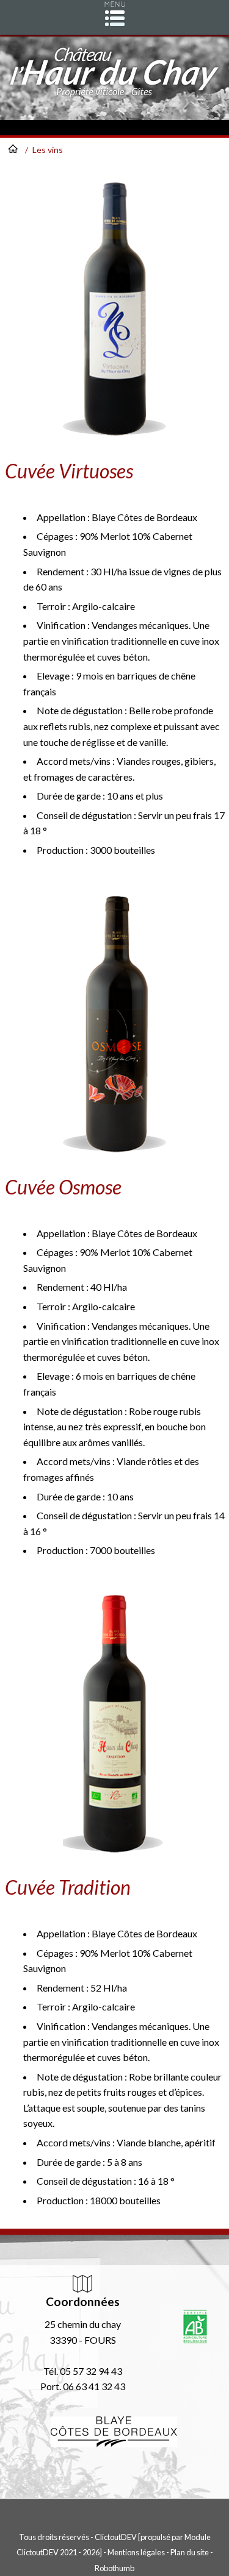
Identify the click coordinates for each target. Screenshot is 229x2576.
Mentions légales (136, 2552)
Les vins (48, 150)
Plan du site (190, 2552)
